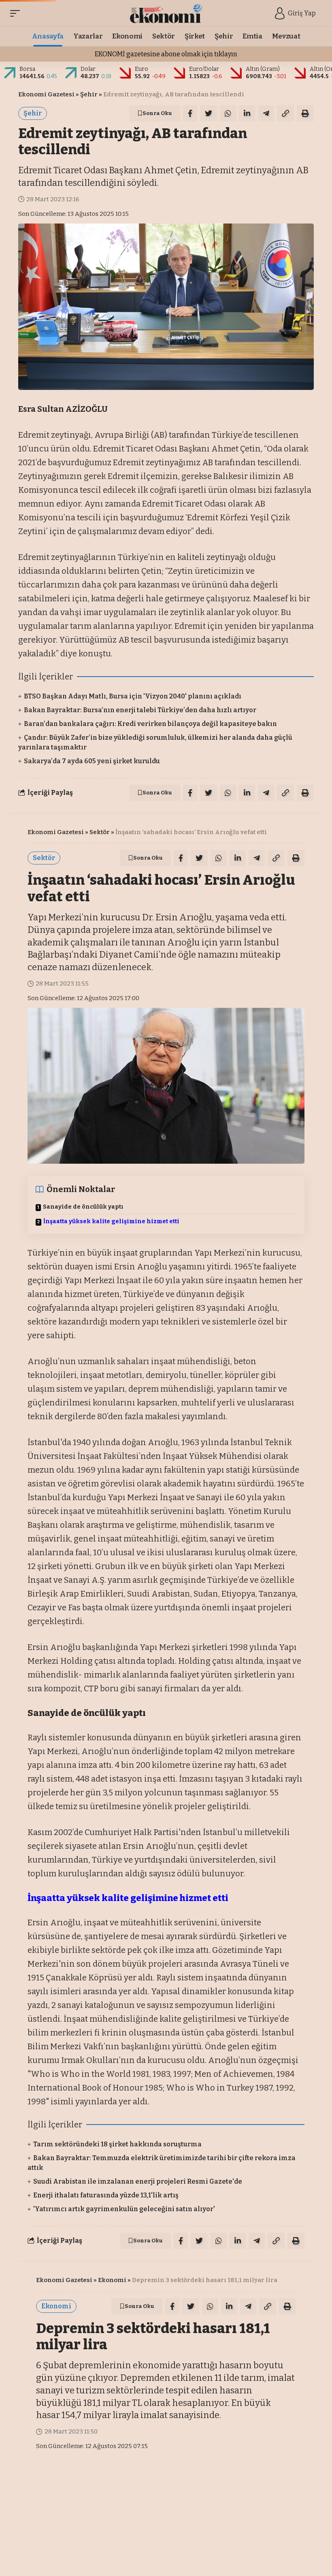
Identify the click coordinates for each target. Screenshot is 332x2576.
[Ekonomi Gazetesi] (166, 13)
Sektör (100, 832)
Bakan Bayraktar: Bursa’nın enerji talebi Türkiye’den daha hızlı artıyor (140, 710)
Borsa (27, 69)
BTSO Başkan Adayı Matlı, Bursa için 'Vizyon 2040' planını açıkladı (133, 696)
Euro (142, 69)
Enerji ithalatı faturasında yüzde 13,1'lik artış (106, 2195)
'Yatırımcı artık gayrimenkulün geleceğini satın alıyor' (124, 2209)
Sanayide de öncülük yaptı (83, 1207)
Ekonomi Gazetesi (46, 94)
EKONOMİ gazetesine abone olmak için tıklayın (166, 54)
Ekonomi (112, 2280)
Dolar (88, 69)
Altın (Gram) (263, 69)
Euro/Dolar (204, 69)
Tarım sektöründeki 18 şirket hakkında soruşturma (117, 2144)
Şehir (89, 94)
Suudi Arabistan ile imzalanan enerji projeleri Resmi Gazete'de (138, 2181)
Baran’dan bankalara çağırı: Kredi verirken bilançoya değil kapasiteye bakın (150, 724)
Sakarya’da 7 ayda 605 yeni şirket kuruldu (92, 761)
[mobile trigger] (17, 13)
